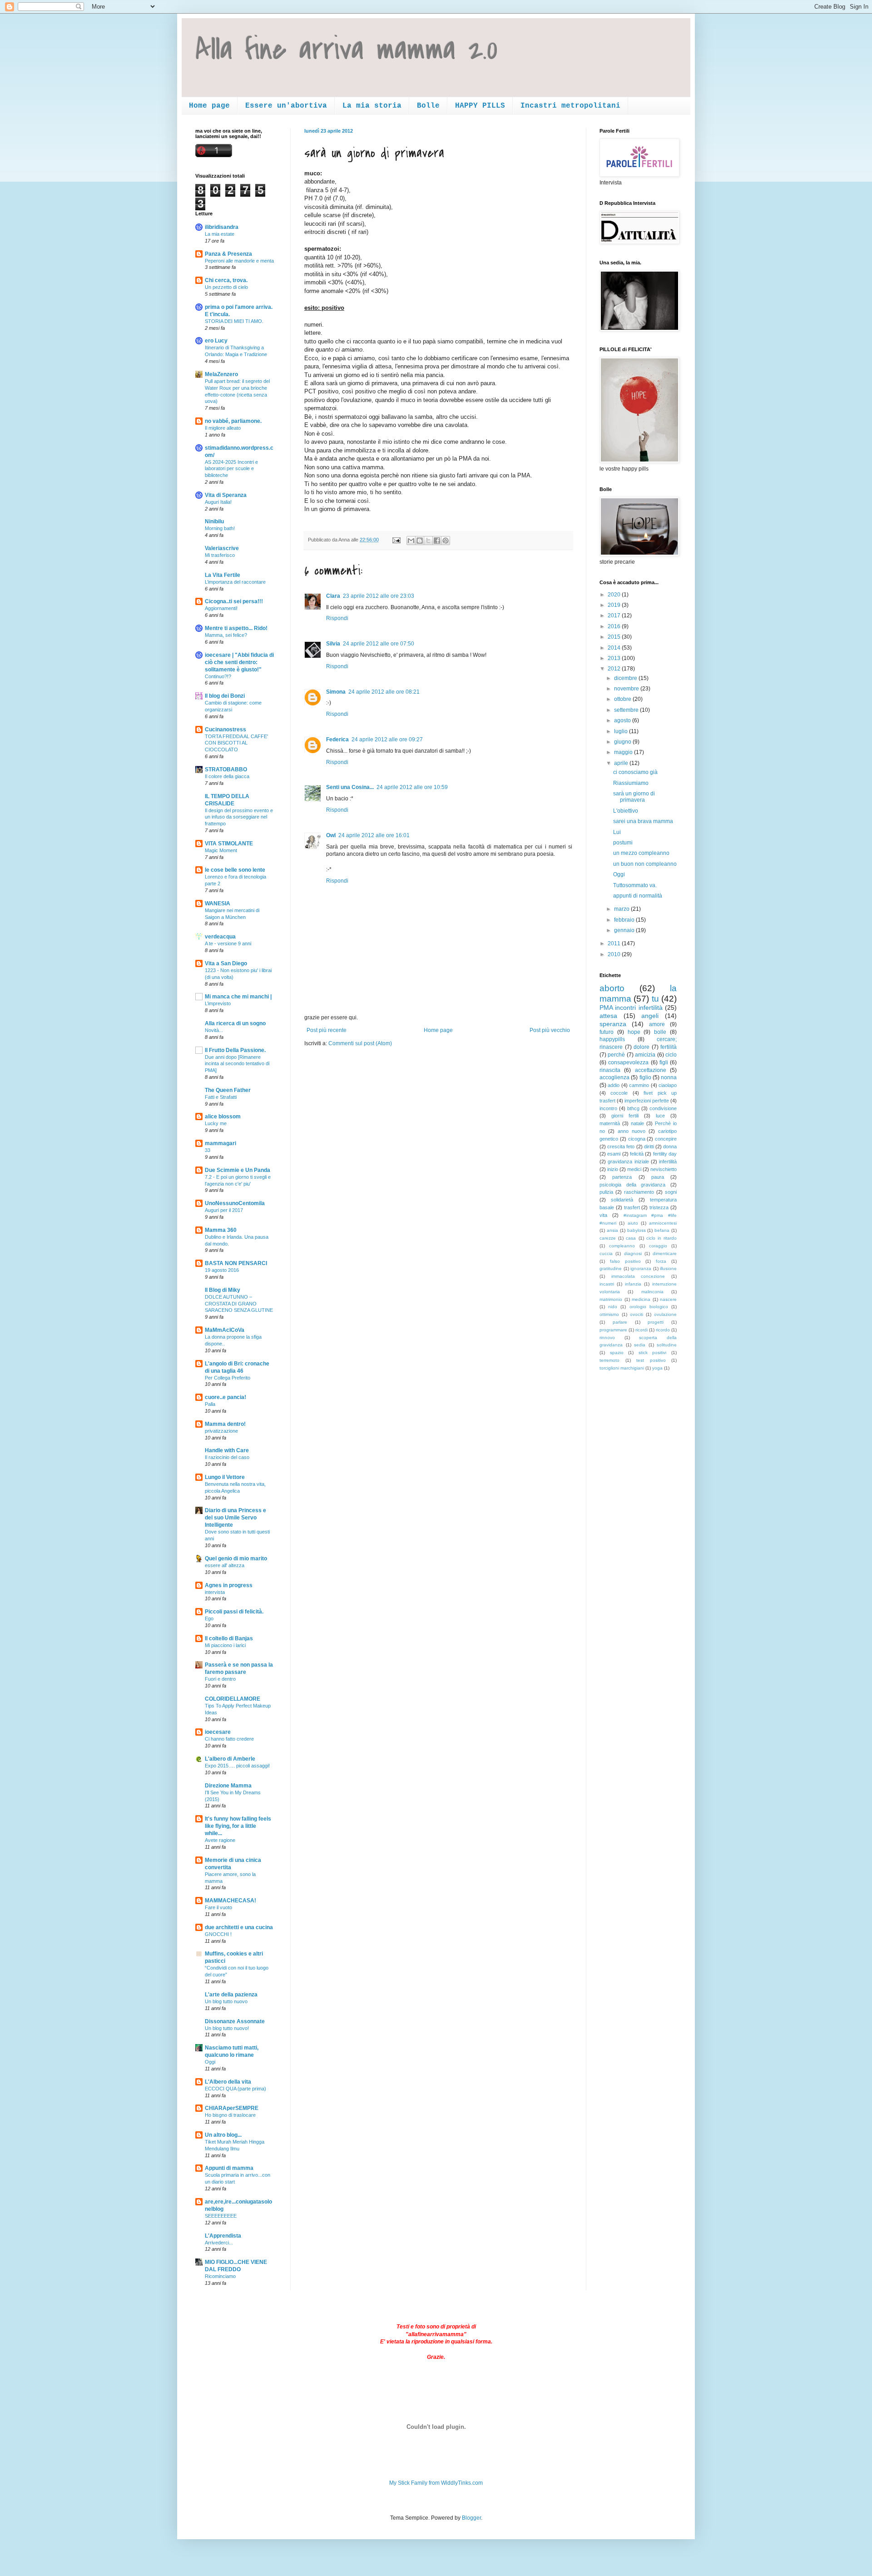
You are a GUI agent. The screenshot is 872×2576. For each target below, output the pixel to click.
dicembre (626, 678)
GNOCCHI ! (218, 1934)
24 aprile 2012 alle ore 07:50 (379, 644)
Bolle (428, 106)
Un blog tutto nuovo (226, 2001)
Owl (331, 835)
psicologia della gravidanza (632, 1185)
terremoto (609, 1360)
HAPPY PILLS (480, 106)
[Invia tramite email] (411, 541)
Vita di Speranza (226, 495)
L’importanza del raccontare (235, 582)
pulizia (606, 1192)
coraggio (658, 1246)
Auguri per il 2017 (224, 1210)
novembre (627, 689)
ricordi (642, 1330)
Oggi (210, 2062)
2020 (615, 595)
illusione (668, 1268)
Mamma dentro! (225, 1424)
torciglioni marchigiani (622, 1368)
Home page (209, 106)
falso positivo (625, 1261)
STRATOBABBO (226, 769)
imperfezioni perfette (647, 1101)
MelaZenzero (221, 374)
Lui (617, 832)
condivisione (663, 1108)
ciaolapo (668, 1085)
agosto (623, 720)
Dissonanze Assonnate (235, 2021)
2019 (615, 605)
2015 (615, 637)
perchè (616, 1055)
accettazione (651, 1070)
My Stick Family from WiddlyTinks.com (436, 2483)
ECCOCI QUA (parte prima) (235, 2089)
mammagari (220, 1143)
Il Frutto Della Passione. (235, 1050)
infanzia (633, 1284)
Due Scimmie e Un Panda (238, 1170)
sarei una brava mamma (643, 821)
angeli (650, 1016)
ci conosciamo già (635, 772)
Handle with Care (227, 1450)
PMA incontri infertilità (631, 1008)
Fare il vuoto (218, 1907)
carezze (608, 1238)
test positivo (651, 1360)
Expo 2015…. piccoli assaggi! (237, 1766)
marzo (622, 909)
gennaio (625, 930)
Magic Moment (221, 850)
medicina (641, 1299)
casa (631, 1238)
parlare (620, 1322)
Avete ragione (220, 1840)
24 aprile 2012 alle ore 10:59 (412, 787)
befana (662, 1230)
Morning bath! (220, 528)
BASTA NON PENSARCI (236, 1263)
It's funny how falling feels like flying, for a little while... (238, 1826)
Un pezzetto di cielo (226, 287)
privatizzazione (221, 1431)
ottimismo (609, 1314)
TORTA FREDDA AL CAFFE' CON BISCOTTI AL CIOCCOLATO (236, 743)
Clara (333, 596)
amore (657, 1024)
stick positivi (653, 1353)
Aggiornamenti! (221, 608)
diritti (649, 1147)
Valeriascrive (222, 548)
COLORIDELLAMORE (233, 1699)
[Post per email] (396, 540)
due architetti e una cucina (239, 1927)
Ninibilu (214, 521)
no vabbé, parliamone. (233, 421)
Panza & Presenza (228, 254)
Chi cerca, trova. (226, 280)
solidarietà (622, 1200)
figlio (645, 1077)
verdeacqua (220, 937)
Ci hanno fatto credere (229, 1739)
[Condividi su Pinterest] (446, 541)
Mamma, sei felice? (226, 635)
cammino (639, 1085)
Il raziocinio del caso (227, 1457)
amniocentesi (663, 1223)
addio (614, 1085)
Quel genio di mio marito (236, 1559)
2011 (615, 943)
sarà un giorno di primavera (634, 797)
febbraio (625, 920)
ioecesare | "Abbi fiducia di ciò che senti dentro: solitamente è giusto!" (239, 662)
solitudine (667, 1345)
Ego (209, 1618)
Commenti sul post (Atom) (360, 1043)
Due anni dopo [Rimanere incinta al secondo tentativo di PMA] (237, 1064)
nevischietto (664, 1169)
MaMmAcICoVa (225, 1330)
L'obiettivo (626, 811)
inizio (613, 1169)
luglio (622, 731)
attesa (608, 1016)
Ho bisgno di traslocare (230, 2115)
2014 (615, 648)
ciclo (671, 1055)
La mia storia (372, 106)
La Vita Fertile (223, 575)
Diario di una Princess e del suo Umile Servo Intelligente (235, 1518)
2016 (615, 626)
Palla (210, 1404)
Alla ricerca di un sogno (235, 1023)
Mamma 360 (221, 1230)
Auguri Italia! (218, 502)
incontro (608, 1108)
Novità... (214, 1030)
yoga (657, 1368)
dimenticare (665, 1253)
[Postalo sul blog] (420, 541)
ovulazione (665, 1314)
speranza (613, 1024)
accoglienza (614, 1077)
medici (634, 1169)
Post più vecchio (550, 1030)
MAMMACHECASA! (230, 1901)
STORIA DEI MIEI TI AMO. (234, 321)
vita (603, 1215)
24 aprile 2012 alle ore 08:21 (384, 692)
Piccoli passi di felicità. (234, 1612)
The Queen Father (228, 1090)
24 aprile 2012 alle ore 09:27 (387, 740)
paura (658, 1177)
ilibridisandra (222, 227)
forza (661, 1261)
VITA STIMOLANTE (229, 844)
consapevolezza (628, 1062)
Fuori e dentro (220, 1679)
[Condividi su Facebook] (437, 541)
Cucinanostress (225, 730)
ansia (612, 1230)
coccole (619, 1093)
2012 (615, 669)
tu (655, 999)
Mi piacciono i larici (225, 1645)
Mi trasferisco (220, 555)
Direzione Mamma (228, 1786)
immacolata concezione (638, 1276)
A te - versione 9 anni (228, 943)
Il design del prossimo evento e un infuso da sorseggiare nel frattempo (239, 817)
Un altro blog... (223, 2135)
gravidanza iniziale (628, 1161)
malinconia (652, 1292)
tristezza (659, 1207)
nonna (669, 1077)
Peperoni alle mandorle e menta (239, 261)
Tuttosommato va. (635, 885)
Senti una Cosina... (350, 787)
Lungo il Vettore (225, 1477)
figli (664, 1062)
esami (614, 1154)
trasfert (632, 1207)
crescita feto (621, 1147)
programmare (613, 1330)
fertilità (669, 1047)
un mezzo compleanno (641, 853)
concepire (666, 1139)
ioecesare (218, 1732)
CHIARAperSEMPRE (232, 2108)
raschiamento (639, 1192)
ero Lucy (216, 341)
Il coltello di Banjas (229, 1638)
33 (208, 1150)
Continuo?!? (218, 676)
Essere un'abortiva (286, 106)
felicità (637, 1154)
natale (637, 1123)
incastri (607, 1284)
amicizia (645, 1055)
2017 (615, 615)
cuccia (606, 1253)
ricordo (663, 1330)
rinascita (610, 1070)
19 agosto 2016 (222, 1270)
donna (670, 1147)
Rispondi (337, 618)
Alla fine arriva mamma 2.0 (347, 50)
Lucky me (216, 1123)
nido (613, 1307)
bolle (660, 1032)
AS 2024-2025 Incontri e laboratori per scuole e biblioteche (231, 469)
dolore (642, 1047)
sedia (640, 1345)
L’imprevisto (218, 1003)
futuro (607, 1032)
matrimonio (611, 1299)
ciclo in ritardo (661, 1238)
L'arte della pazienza (231, 1995)
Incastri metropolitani (570, 106)
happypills (612, 1039)
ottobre (623, 699)
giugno (623, 742)
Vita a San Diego (226, 963)
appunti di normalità (638, 896)
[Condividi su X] (428, 541)
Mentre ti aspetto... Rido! (236, 628)
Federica (337, 740)
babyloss (637, 1230)
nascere (668, 1299)
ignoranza (641, 1268)
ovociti (637, 1314)
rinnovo (607, 1338)
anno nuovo (632, 1131)
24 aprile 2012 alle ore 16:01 (374, 835)
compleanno (622, 1246)
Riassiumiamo (631, 783)
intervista (215, 1592)
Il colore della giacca (227, 776)
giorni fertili (625, 1116)
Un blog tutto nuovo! (227, 2028)
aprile (622, 763)
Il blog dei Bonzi (225, 696)
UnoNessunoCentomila (235, 1203)
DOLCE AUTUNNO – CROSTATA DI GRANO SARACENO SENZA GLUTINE (239, 1304)
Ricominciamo (220, 2276)
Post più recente (327, 1030)
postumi (623, 843)
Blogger (471, 2518)
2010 (615, 954)
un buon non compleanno (645, 864)
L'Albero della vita (228, 2082)
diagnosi (633, 1253)
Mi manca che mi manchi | (238, 997)
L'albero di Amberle (230, 1759)
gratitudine (611, 1268)
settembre (627, 710)
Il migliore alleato (223, 428)
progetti (656, 1322)
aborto (612, 988)
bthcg (633, 1108)
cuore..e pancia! (225, 1397)
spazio (617, 1353)
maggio (624, 752)
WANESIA (218, 903)
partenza (622, 1177)
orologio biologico (649, 1307)
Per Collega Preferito (228, 1378)
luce (660, 1116)
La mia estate (220, 234)
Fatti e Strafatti (221, 1097)
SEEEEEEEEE (221, 2216)
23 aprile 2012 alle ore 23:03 (379, 596)
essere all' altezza (225, 1565)
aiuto (633, 1223)
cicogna (637, 1139)
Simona (336, 692)
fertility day (665, 1154)
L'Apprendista (223, 2236)
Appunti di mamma (229, 2168)
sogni (671, 1192)
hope (634, 1032)
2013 (615, 658)
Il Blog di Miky (223, 1290)
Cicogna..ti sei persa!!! (234, 601)
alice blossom (223, 1117)
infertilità (668, 1161)
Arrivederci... (219, 2243)
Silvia (333, 644)
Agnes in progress (229, 1585)
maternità (610, 1123)
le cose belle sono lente (235, 870)
